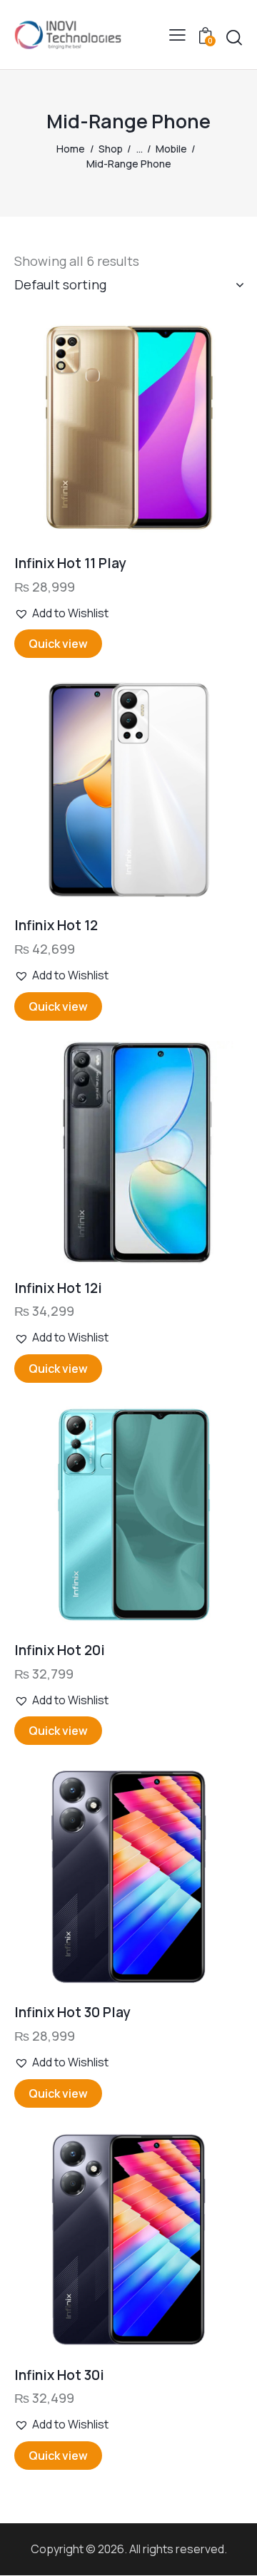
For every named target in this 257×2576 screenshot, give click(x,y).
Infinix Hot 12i (58, 1288)
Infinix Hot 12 (56, 926)
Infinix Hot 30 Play (72, 2013)
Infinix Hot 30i (59, 2375)
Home (71, 149)
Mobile (171, 149)
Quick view (58, 644)
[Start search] (234, 38)
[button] (177, 35)
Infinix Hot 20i (60, 1650)
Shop (111, 149)
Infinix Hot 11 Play (70, 563)
